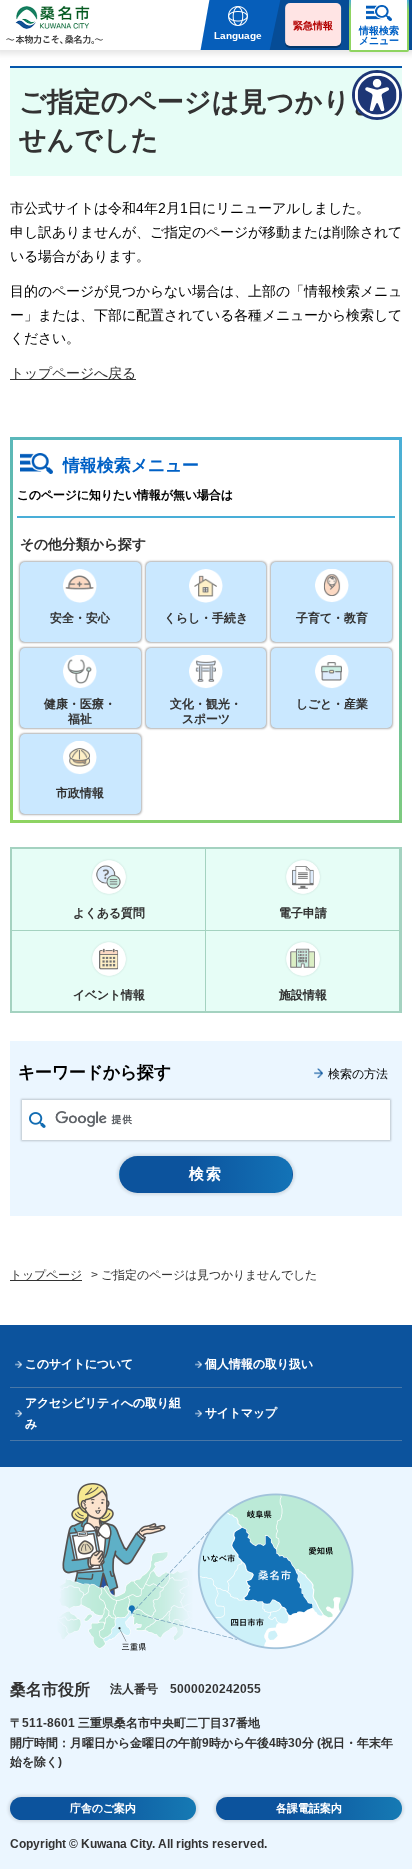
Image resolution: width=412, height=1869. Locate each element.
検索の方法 (358, 1074)
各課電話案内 (309, 1808)
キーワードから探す (94, 1072)
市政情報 (80, 793)
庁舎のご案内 (103, 1808)
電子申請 (303, 913)
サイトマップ (241, 1413)
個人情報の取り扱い (259, 1364)
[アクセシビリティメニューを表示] (377, 95)
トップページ (46, 1275)
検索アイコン (37, 1120)
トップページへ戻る (73, 373)
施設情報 (303, 995)
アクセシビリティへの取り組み (103, 1413)
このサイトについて (79, 1364)
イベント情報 (109, 995)
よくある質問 (109, 913)
